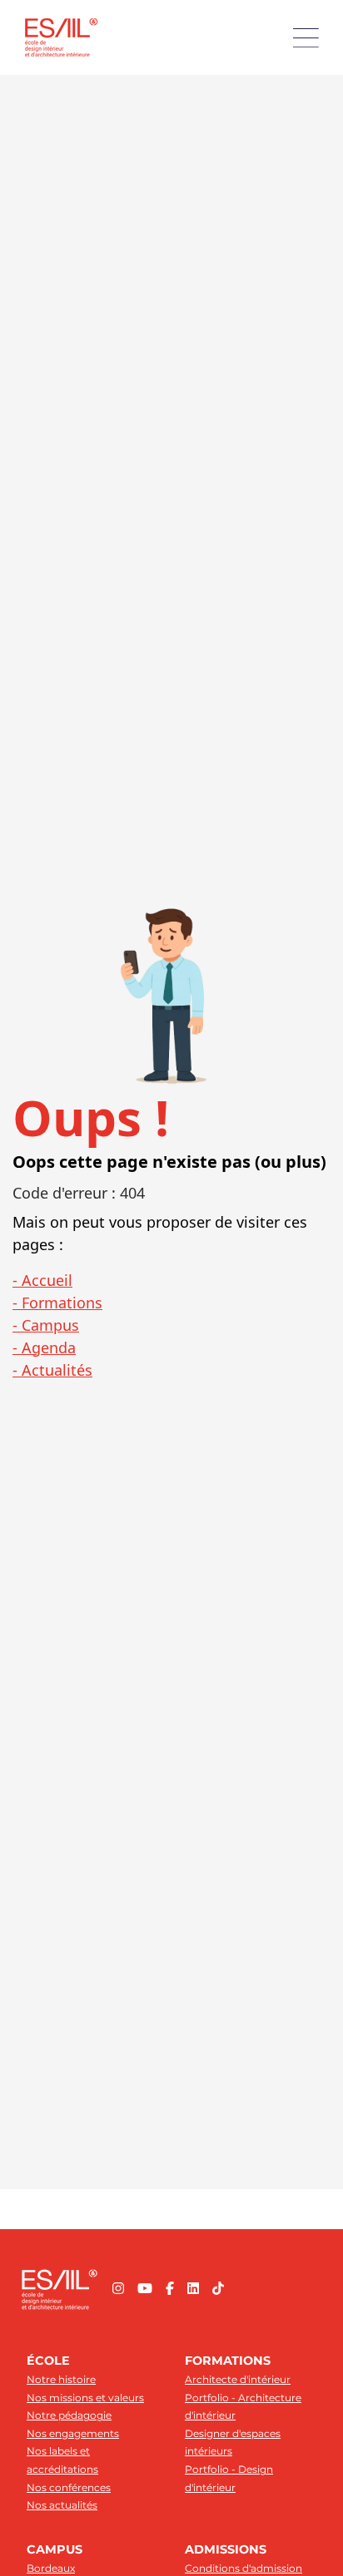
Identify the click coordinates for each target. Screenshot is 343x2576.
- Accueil (42, 1280)
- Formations (57, 1303)
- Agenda (44, 1347)
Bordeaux (51, 2568)
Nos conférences (69, 2487)
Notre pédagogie (69, 2415)
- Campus (46, 1325)
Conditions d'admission (244, 2568)
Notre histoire (61, 2379)
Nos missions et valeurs (85, 2398)
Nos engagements (73, 2433)
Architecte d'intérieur (238, 2379)
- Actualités (52, 1370)
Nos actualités (62, 2505)
